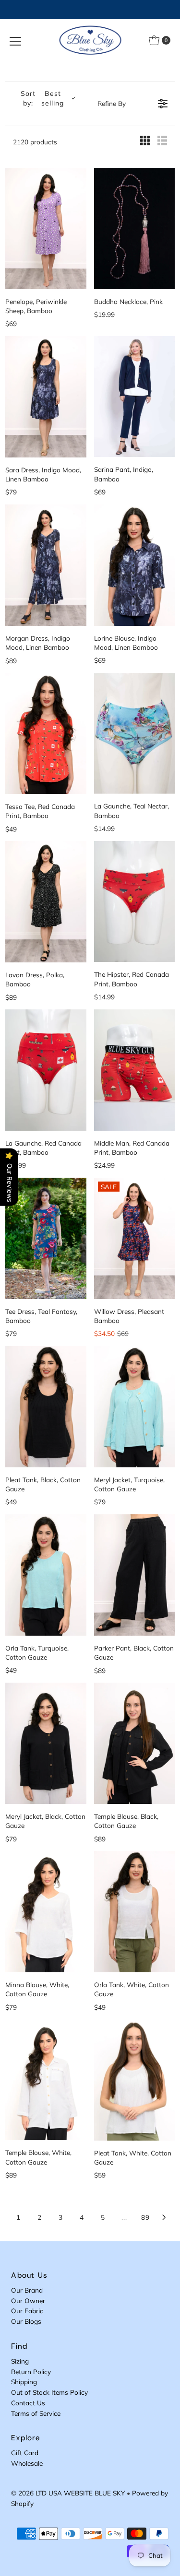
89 (145, 2217)
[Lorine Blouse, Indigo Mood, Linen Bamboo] (134, 565)
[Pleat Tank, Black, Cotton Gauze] (46, 1407)
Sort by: (42, 98)
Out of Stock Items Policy (49, 2392)
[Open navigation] (15, 40)
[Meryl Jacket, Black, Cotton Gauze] (46, 1743)
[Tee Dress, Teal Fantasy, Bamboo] (46, 1238)
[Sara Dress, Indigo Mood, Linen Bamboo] (46, 397)
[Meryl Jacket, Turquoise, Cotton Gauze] (134, 1407)
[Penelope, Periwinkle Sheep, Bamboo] (46, 228)
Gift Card (25, 2453)
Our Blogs (26, 2321)
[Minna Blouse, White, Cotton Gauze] (46, 1912)
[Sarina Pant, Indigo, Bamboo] (134, 397)
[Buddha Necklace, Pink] (134, 228)
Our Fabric (27, 2311)
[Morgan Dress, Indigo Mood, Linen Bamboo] (46, 565)
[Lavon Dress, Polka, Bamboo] (46, 902)
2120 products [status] (35, 142)
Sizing (20, 2361)
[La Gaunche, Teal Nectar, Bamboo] (134, 733)
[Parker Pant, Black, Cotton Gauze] (134, 1575)
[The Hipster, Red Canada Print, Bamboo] (134, 902)
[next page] (164, 2217)
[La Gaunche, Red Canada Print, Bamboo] (46, 1070)
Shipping (24, 2382)
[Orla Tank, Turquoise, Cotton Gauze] (46, 1575)
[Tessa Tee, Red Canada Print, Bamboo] (46, 733)
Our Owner (28, 2301)
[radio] (145, 142)
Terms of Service (36, 2413)
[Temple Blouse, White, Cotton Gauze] (46, 2080)
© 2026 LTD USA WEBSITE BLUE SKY (68, 2493)
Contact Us (28, 2403)
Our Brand (27, 2290)
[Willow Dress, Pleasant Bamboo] (134, 1238)
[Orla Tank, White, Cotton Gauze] (134, 1912)
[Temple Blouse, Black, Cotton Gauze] (134, 1743)
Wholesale (27, 2463)
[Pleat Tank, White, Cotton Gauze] (134, 2080)
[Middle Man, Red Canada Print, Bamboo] (134, 1070)
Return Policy (31, 2371)
